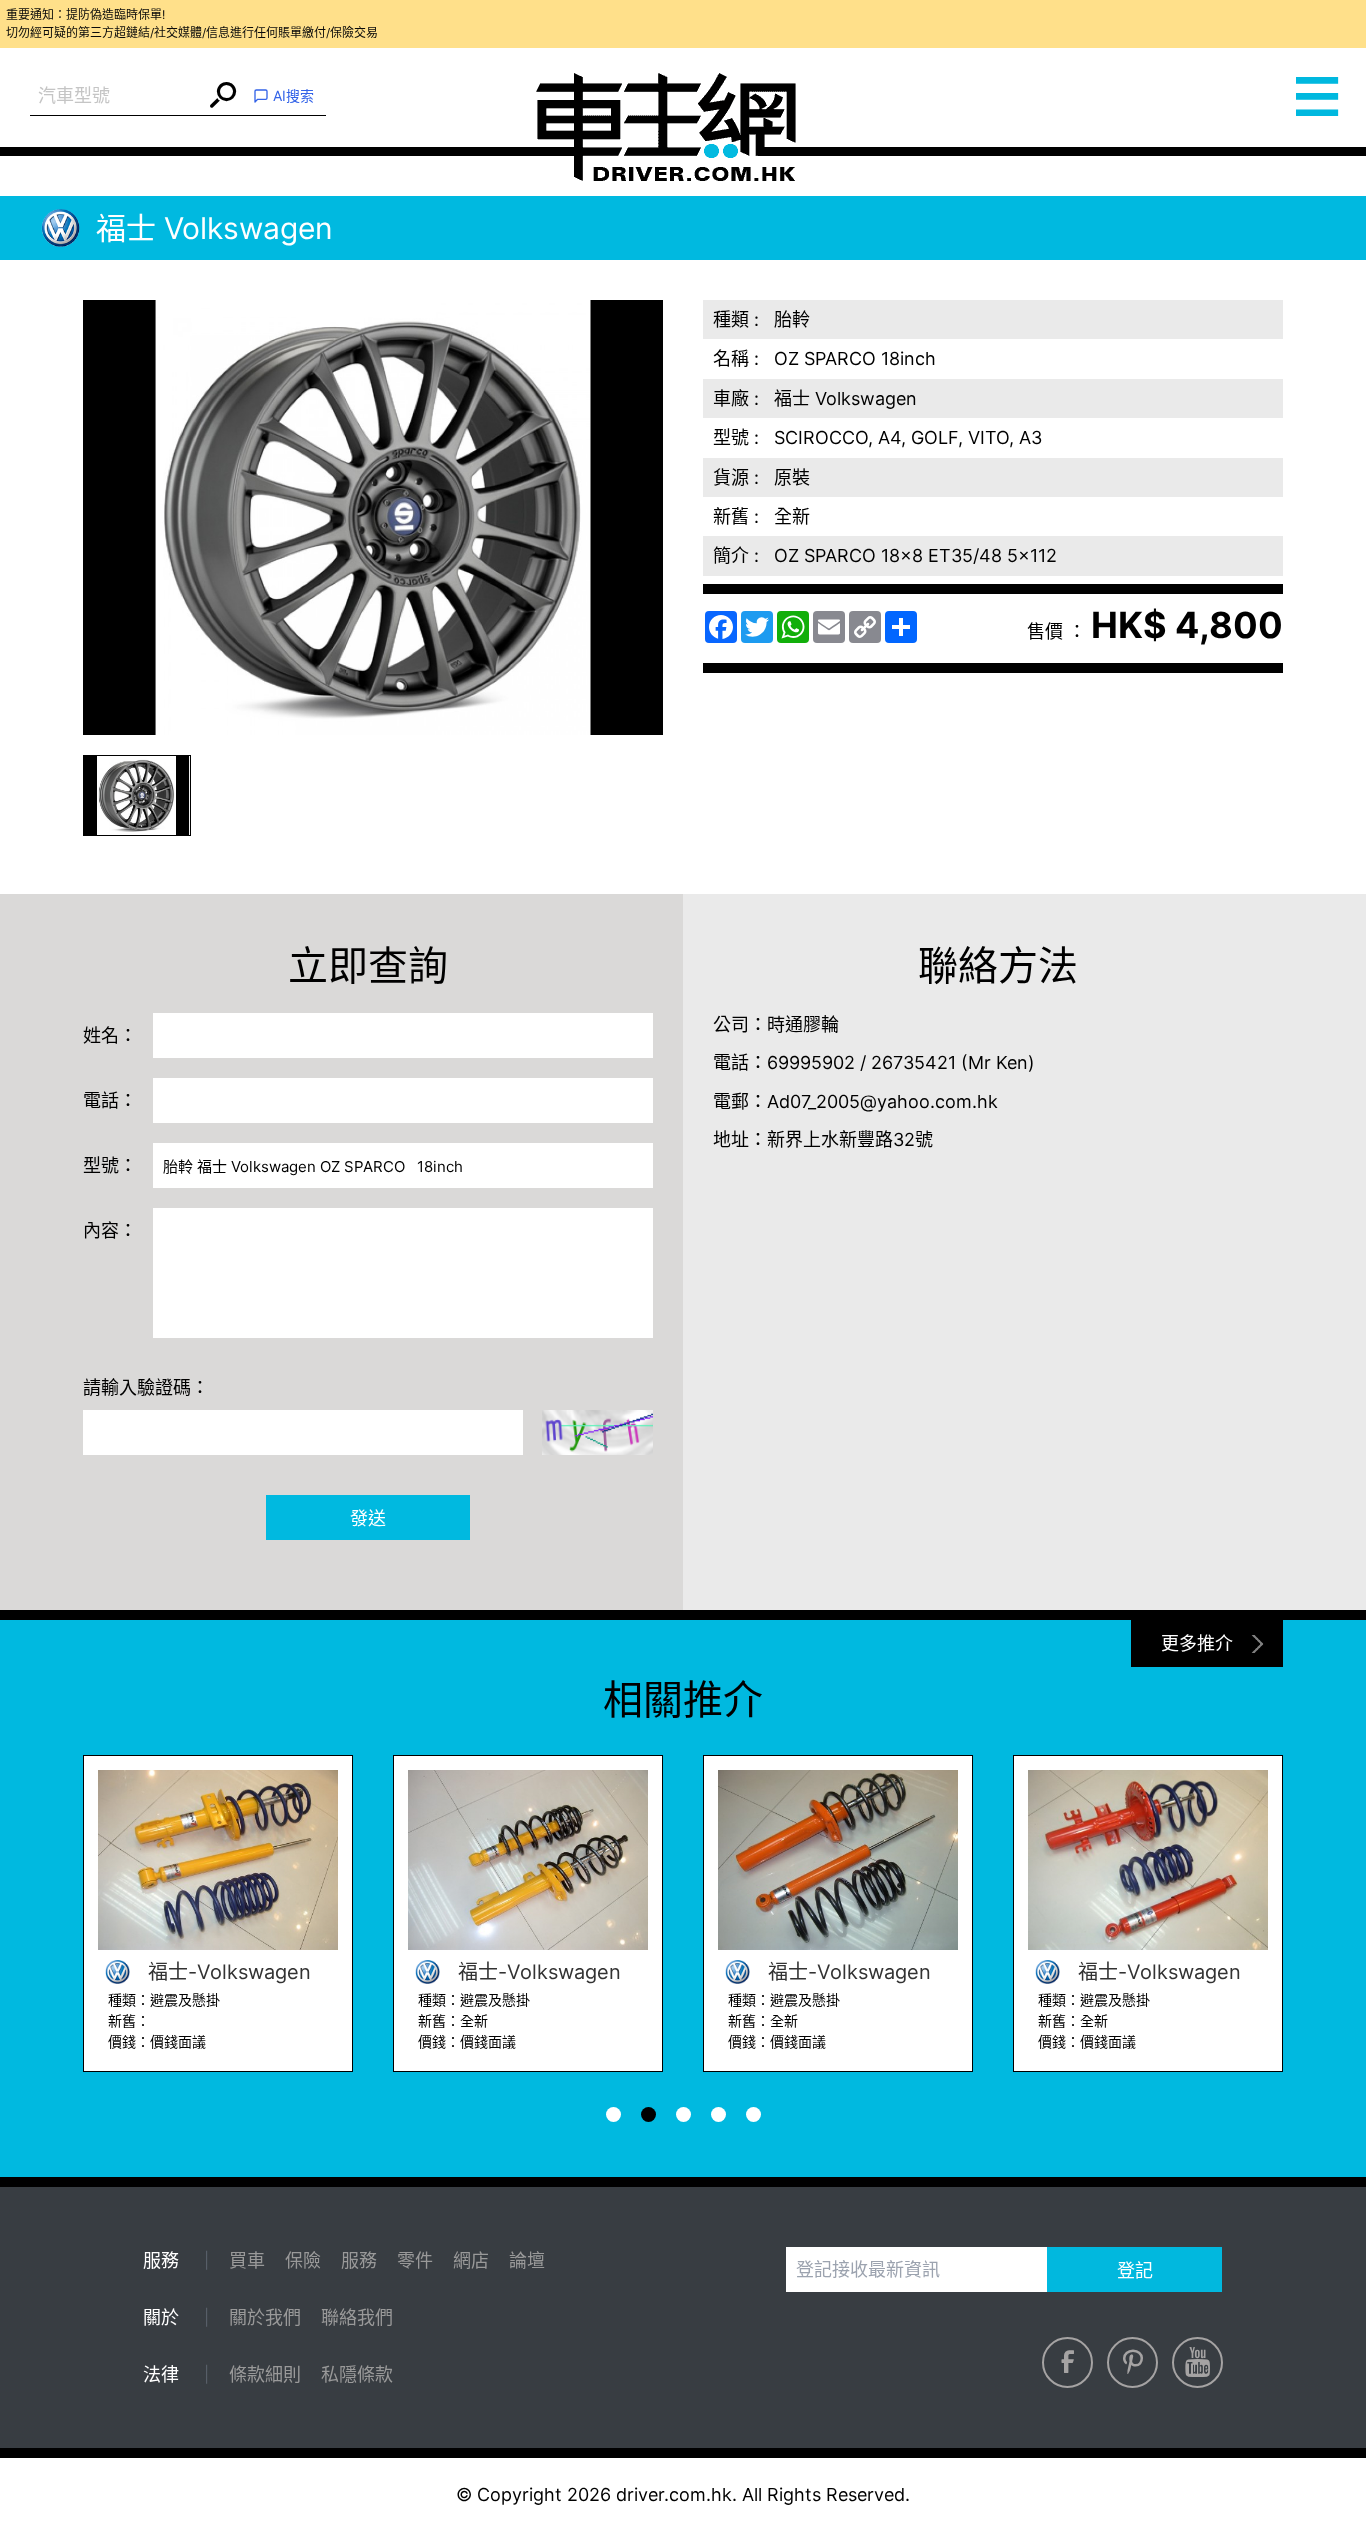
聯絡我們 (357, 2317)
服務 (359, 2260)
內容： (110, 1230)
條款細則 (265, 2374)
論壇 (527, 2260)
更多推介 (1197, 1643)
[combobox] (117, 96)
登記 (1135, 2270)
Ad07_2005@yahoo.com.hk (882, 1101)
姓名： (110, 1035)
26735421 (913, 1062)
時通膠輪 (803, 1024)
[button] (137, 795)
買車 (247, 2260)
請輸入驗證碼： (146, 1387)
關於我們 (265, 2317)
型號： (110, 1165)
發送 (368, 1518)
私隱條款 (357, 2374)
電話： (110, 1100)
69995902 (811, 1062)
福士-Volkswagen (226, 1972)
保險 (303, 2260)
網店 (471, 2260)
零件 (415, 2260)
